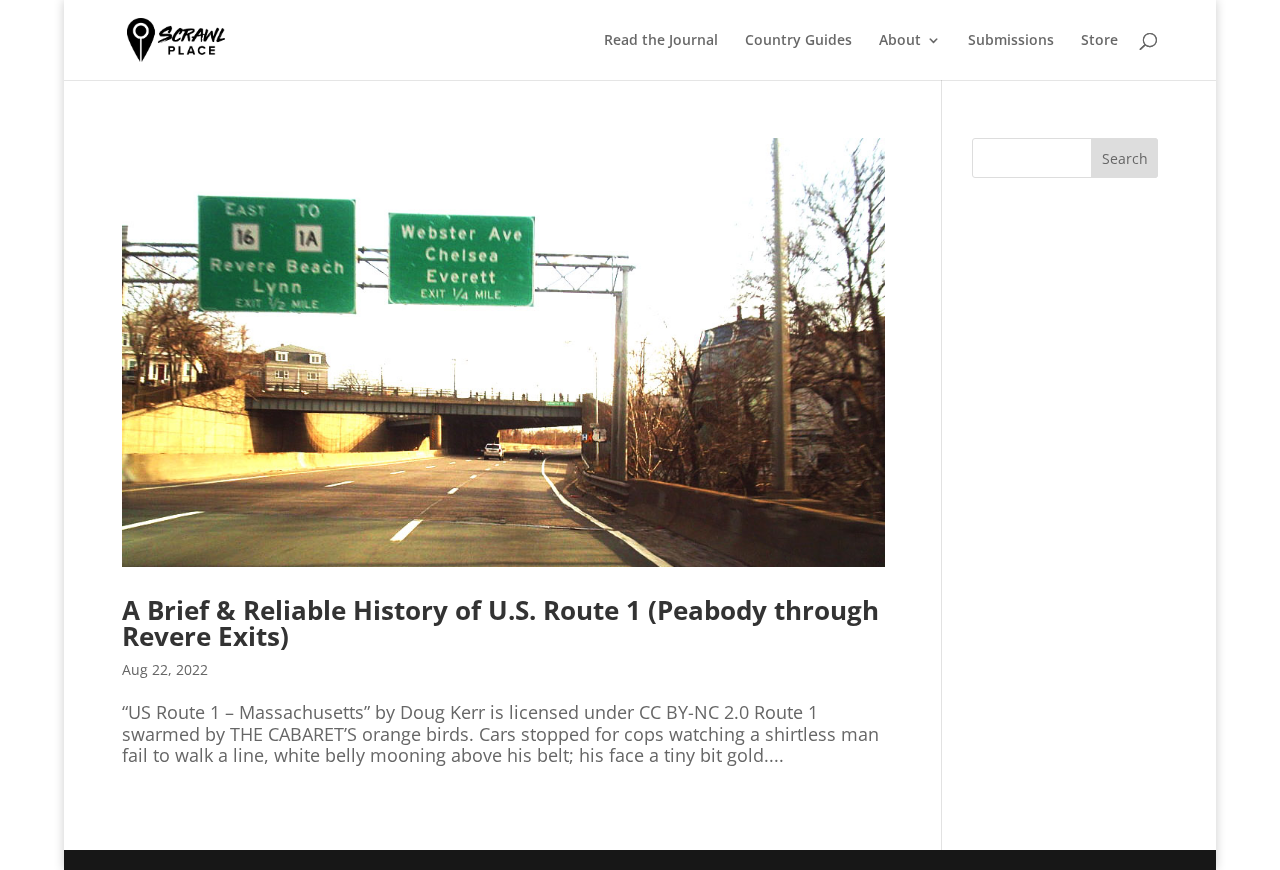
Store (1099, 41)
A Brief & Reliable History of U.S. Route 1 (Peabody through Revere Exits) (500, 623)
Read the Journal (661, 41)
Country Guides (798, 41)
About (900, 41)
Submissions (1011, 41)
